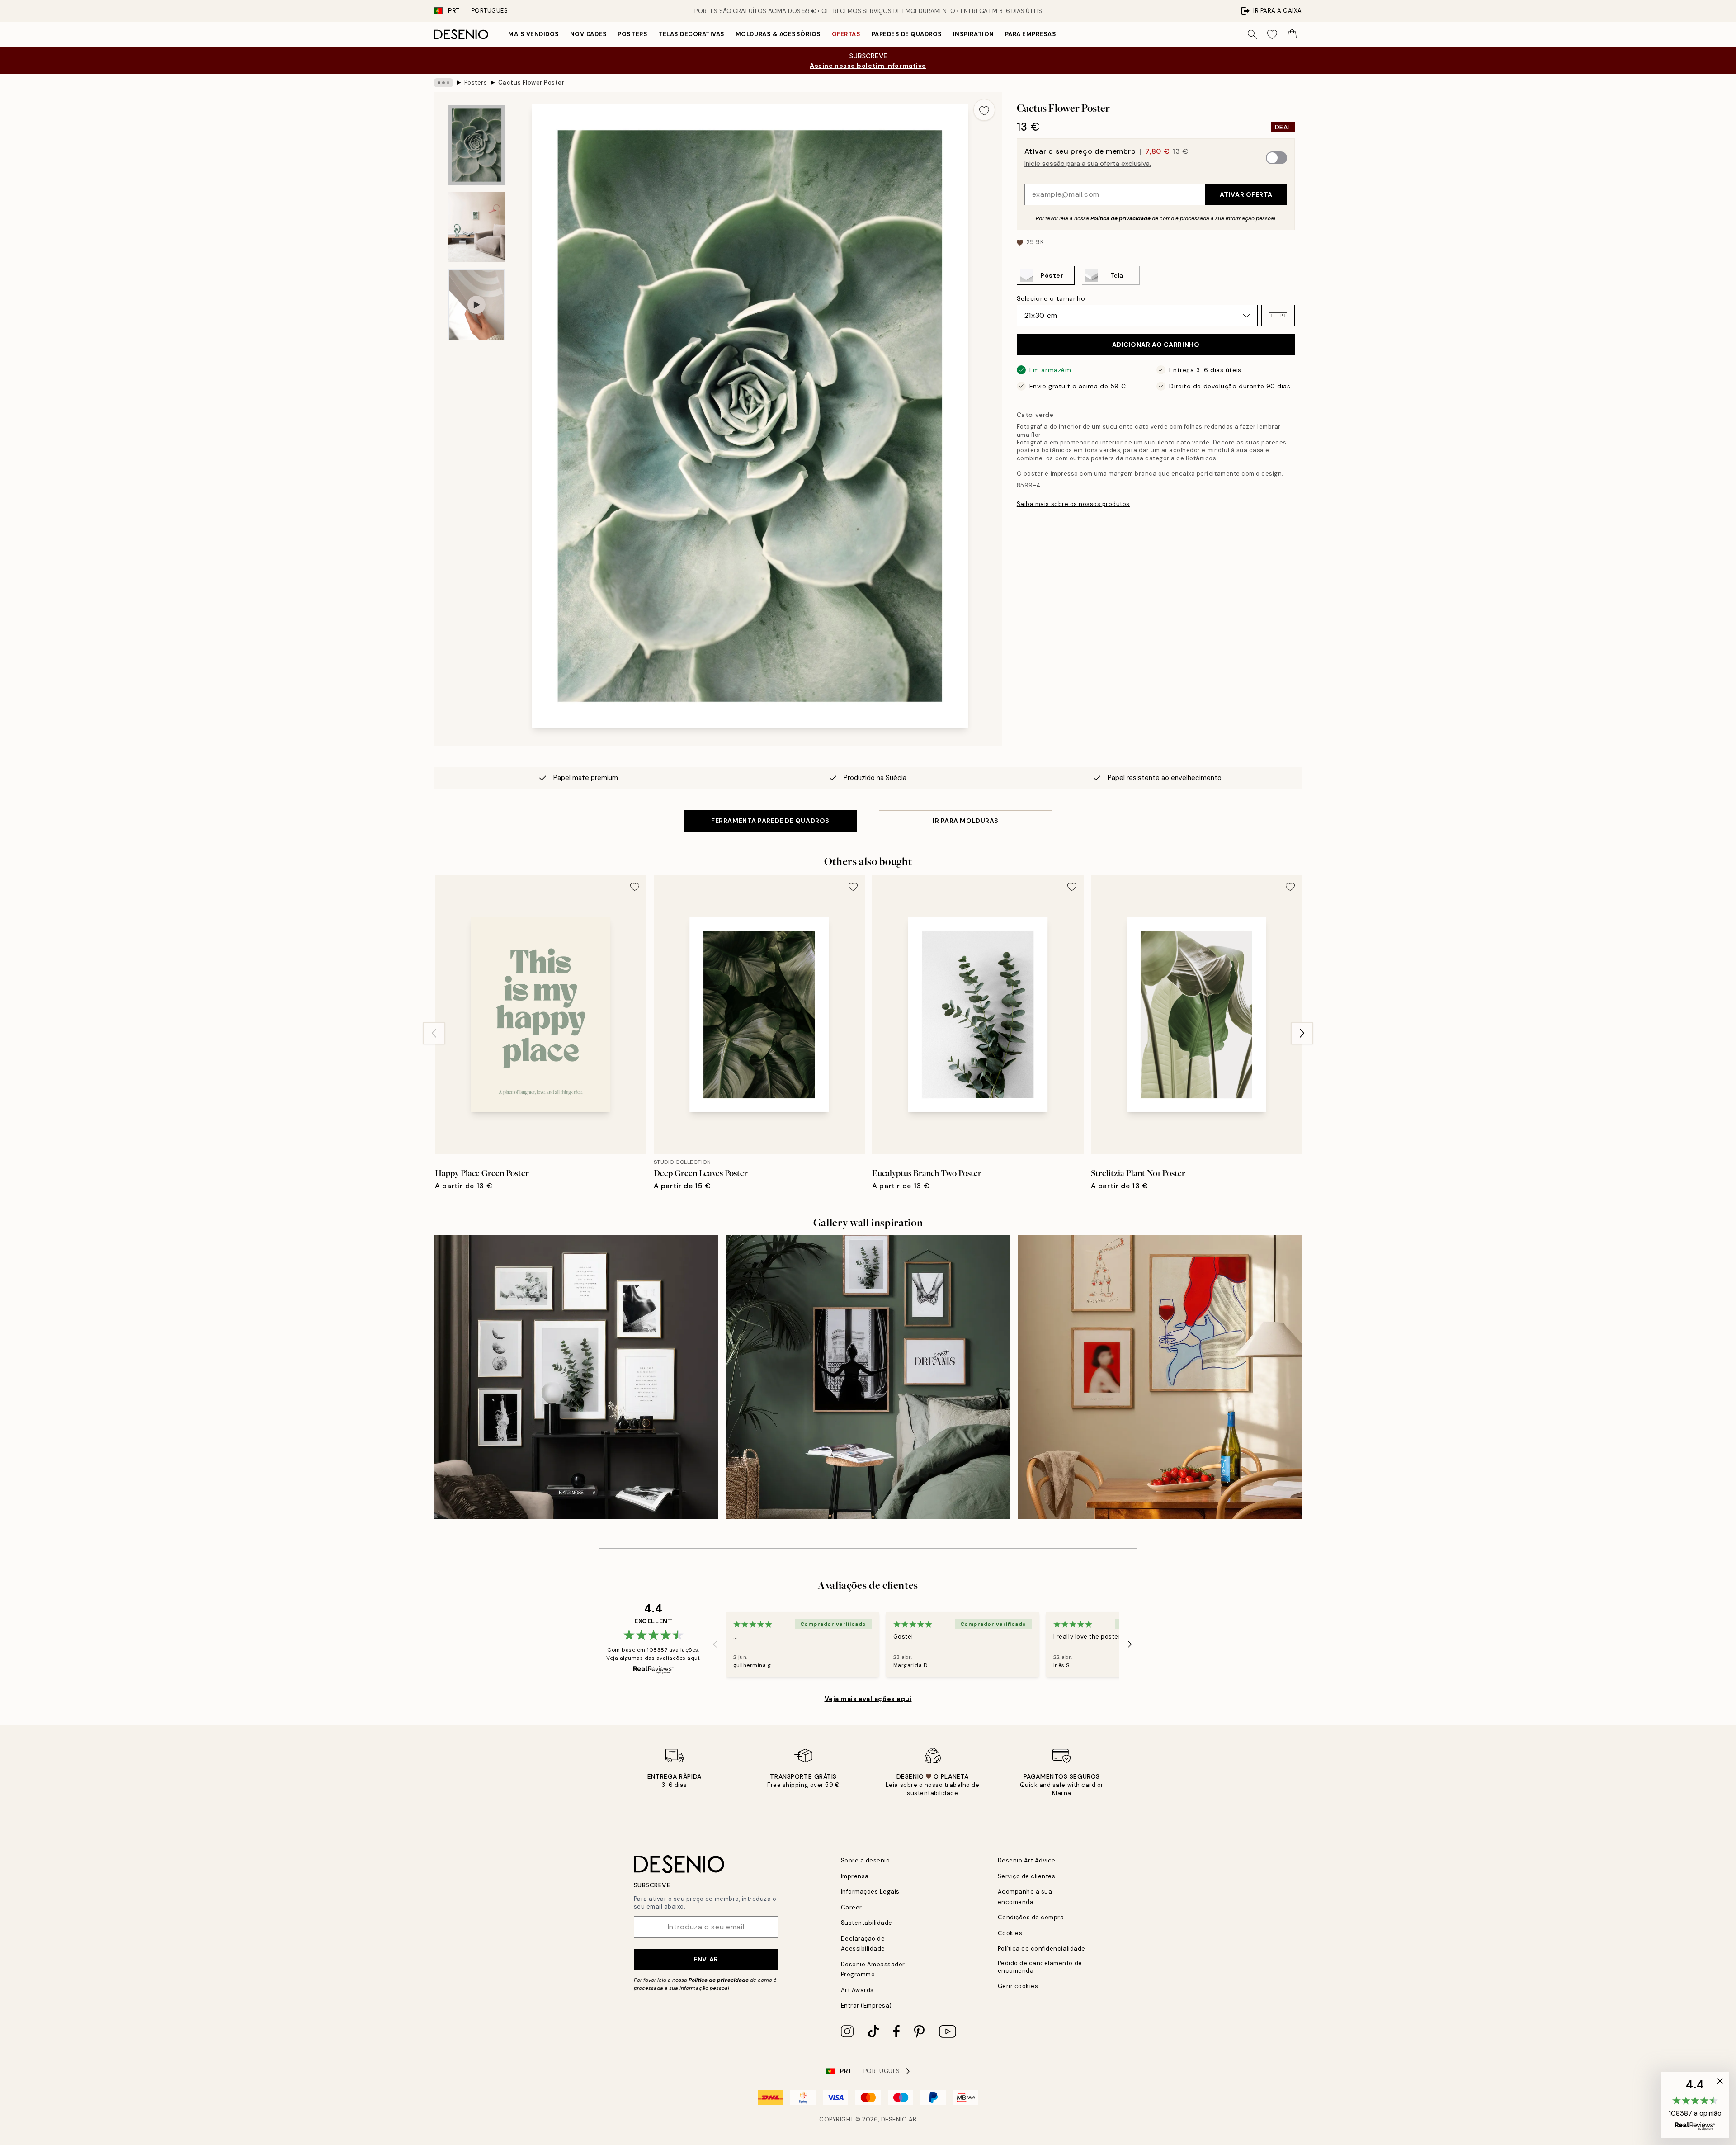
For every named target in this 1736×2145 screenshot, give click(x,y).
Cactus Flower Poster (531, 83)
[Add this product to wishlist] (984, 110)
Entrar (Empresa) (866, 2006)
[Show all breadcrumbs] (443, 83)
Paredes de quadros (907, 34)
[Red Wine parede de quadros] (1160, 1377)
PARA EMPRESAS (1031, 34)
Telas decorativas (691, 34)
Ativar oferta (1246, 194)
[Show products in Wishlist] (1272, 34)
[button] (1278, 316)
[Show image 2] (476, 227)
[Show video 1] (476, 305)
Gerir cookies (1018, 1986)
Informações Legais (870, 1892)
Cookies (1010, 1933)
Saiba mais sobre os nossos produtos (1073, 504)
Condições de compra (1031, 1917)
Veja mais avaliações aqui (868, 1699)
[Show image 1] (476, 145)
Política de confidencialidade (1042, 1949)
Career (851, 1907)
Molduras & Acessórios (778, 34)
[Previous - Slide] (434, 1033)
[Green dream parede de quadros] (868, 1377)
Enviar (706, 1959)
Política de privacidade (1120, 218)
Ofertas (846, 34)
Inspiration (974, 34)
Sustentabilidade (867, 1923)
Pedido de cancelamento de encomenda (1040, 1967)
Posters (632, 34)
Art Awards (857, 1990)
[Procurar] (1252, 34)
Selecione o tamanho (1051, 298)
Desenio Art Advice (1027, 1860)
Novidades (589, 34)
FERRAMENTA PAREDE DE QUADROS (770, 821)
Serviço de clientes (1027, 1876)
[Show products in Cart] (1292, 34)
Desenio (894, 2119)
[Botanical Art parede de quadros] (576, 1377)
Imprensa (855, 1876)
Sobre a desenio (866, 1860)
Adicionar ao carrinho (1156, 345)
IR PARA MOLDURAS (966, 821)
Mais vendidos (534, 34)
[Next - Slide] (1302, 1033)
